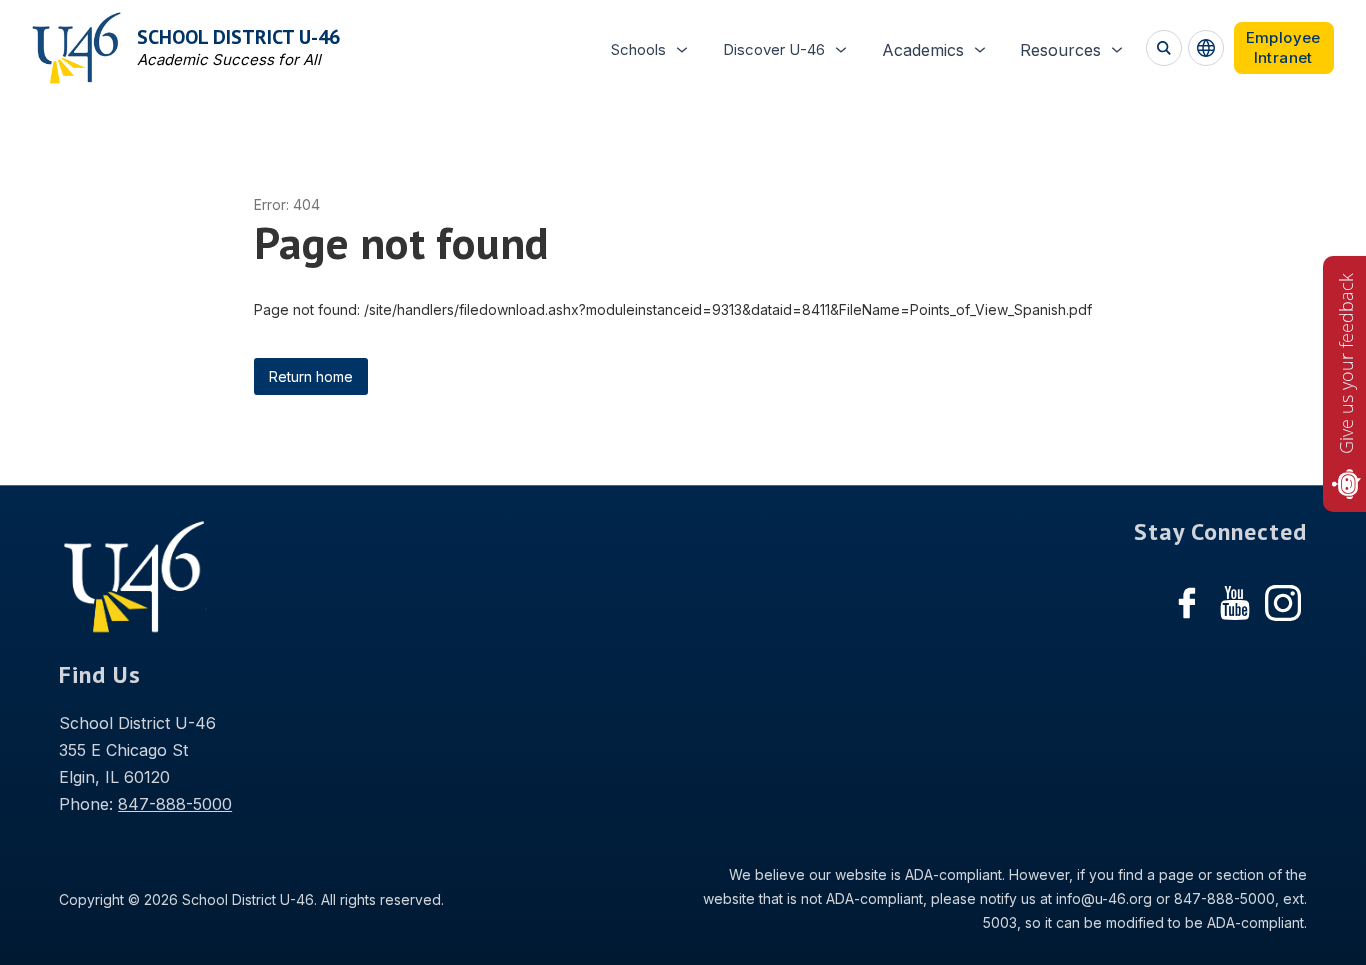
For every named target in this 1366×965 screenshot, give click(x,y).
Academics (923, 50)
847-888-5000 (175, 804)
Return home (311, 376)
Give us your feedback (1346, 363)
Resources (1060, 50)
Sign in (1284, 48)
